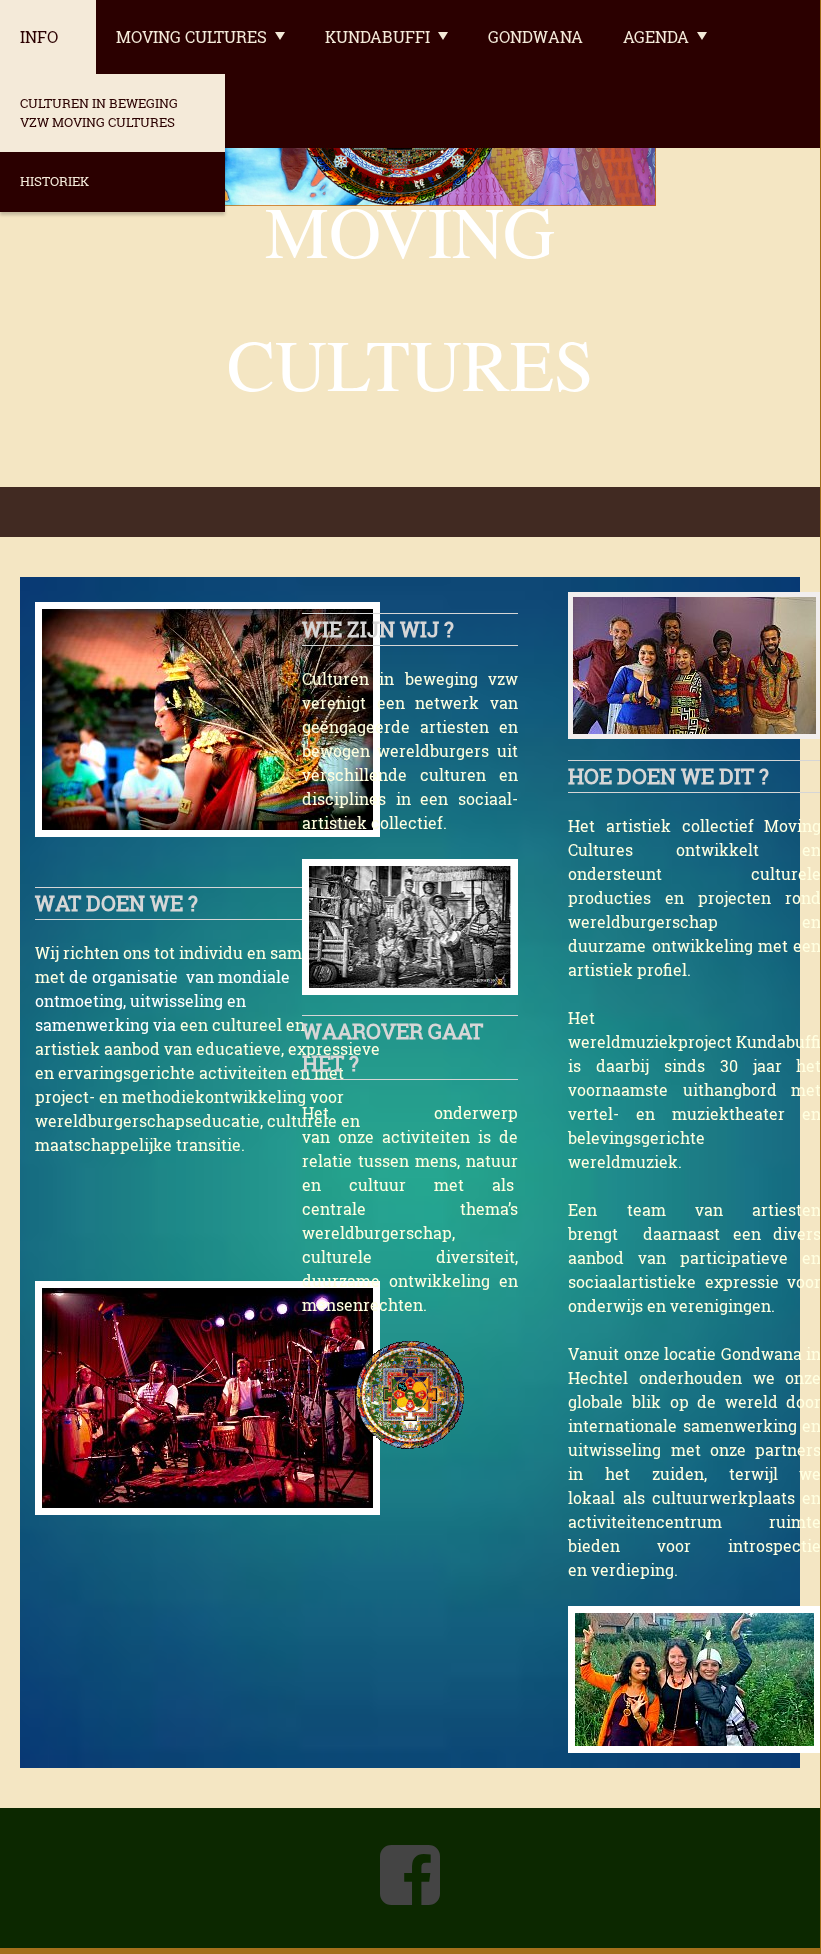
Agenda (656, 36)
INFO (39, 36)
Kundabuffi (377, 36)
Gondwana (535, 36)
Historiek (54, 181)
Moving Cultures (191, 36)
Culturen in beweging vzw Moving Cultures (99, 112)
